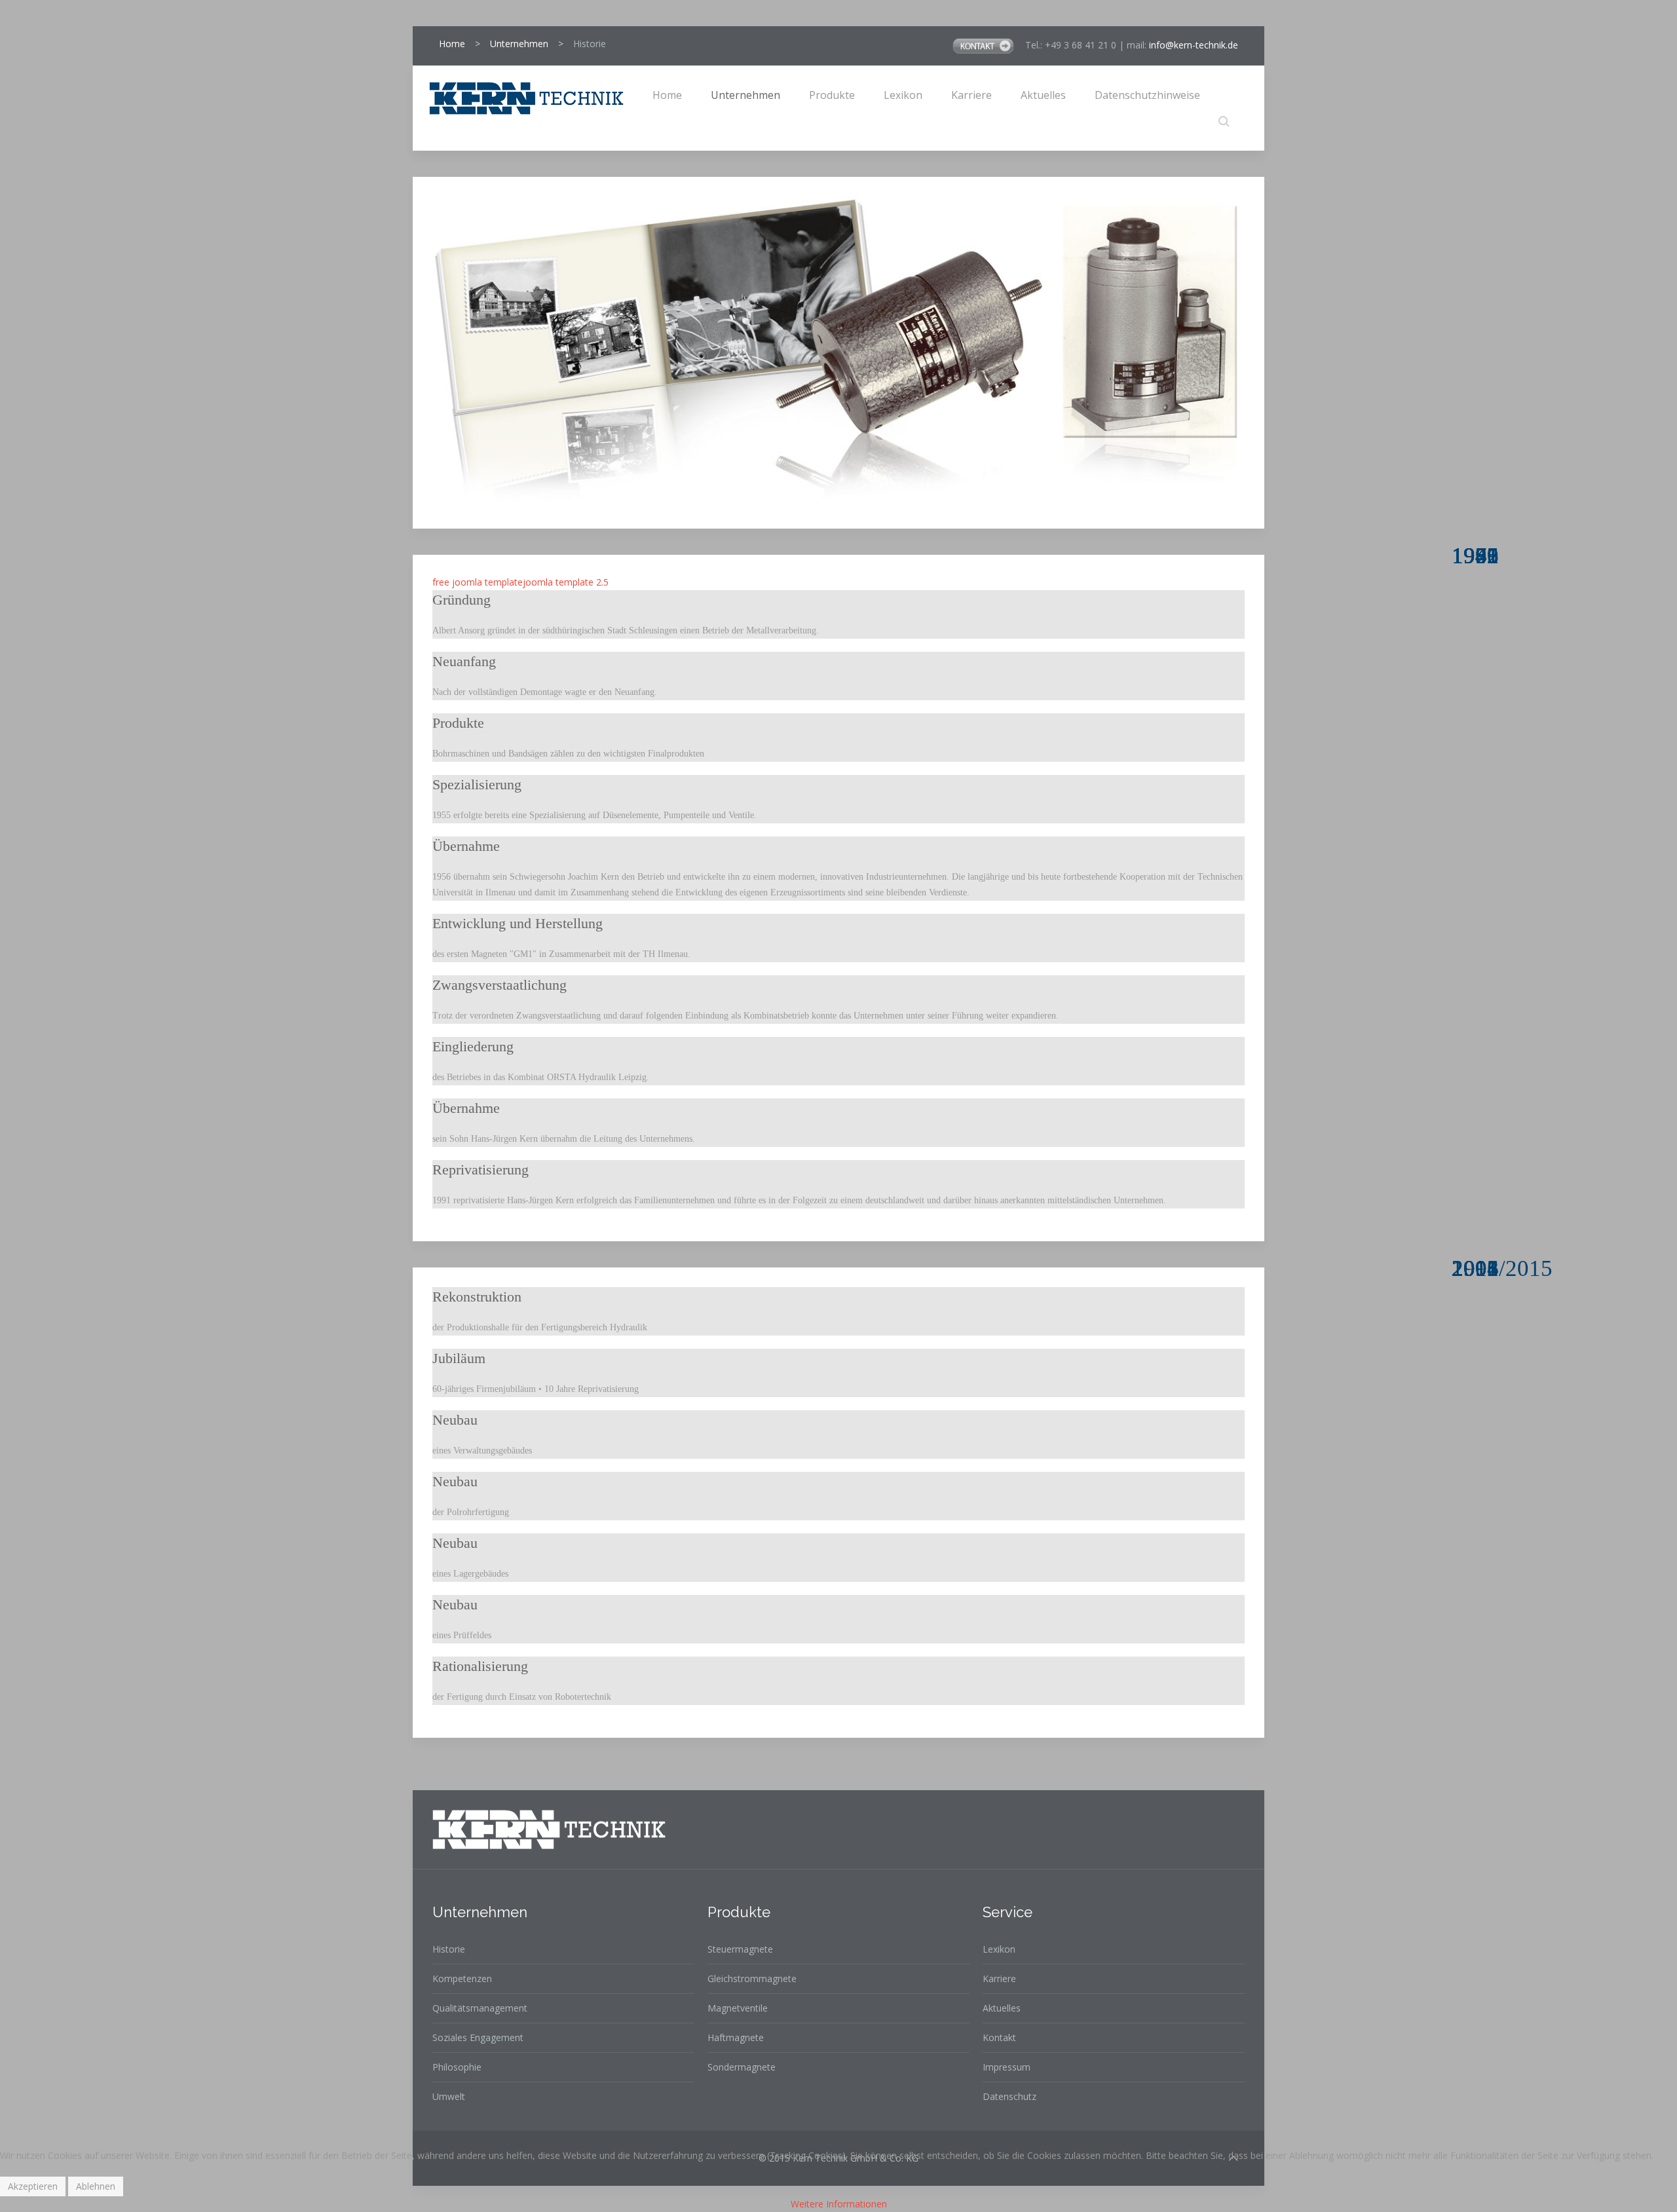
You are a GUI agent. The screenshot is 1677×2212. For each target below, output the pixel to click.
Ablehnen (96, 2186)
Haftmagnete (736, 2037)
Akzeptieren (33, 2186)
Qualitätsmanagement (480, 2008)
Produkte (832, 95)
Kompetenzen (462, 1978)
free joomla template (478, 582)
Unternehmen (519, 44)
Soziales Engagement (478, 2037)
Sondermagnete (742, 2067)
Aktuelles (1043, 95)
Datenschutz (1009, 2096)
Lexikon (903, 95)
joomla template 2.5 (566, 582)
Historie (449, 1949)
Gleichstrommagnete (752, 1978)
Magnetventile (738, 2008)
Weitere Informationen (839, 2204)
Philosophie (457, 2067)
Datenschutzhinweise (1147, 95)
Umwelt (449, 2096)
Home (452, 44)
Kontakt (999, 2037)
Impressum (1007, 2067)
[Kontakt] (985, 45)
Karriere (971, 95)
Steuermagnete (740, 1949)
